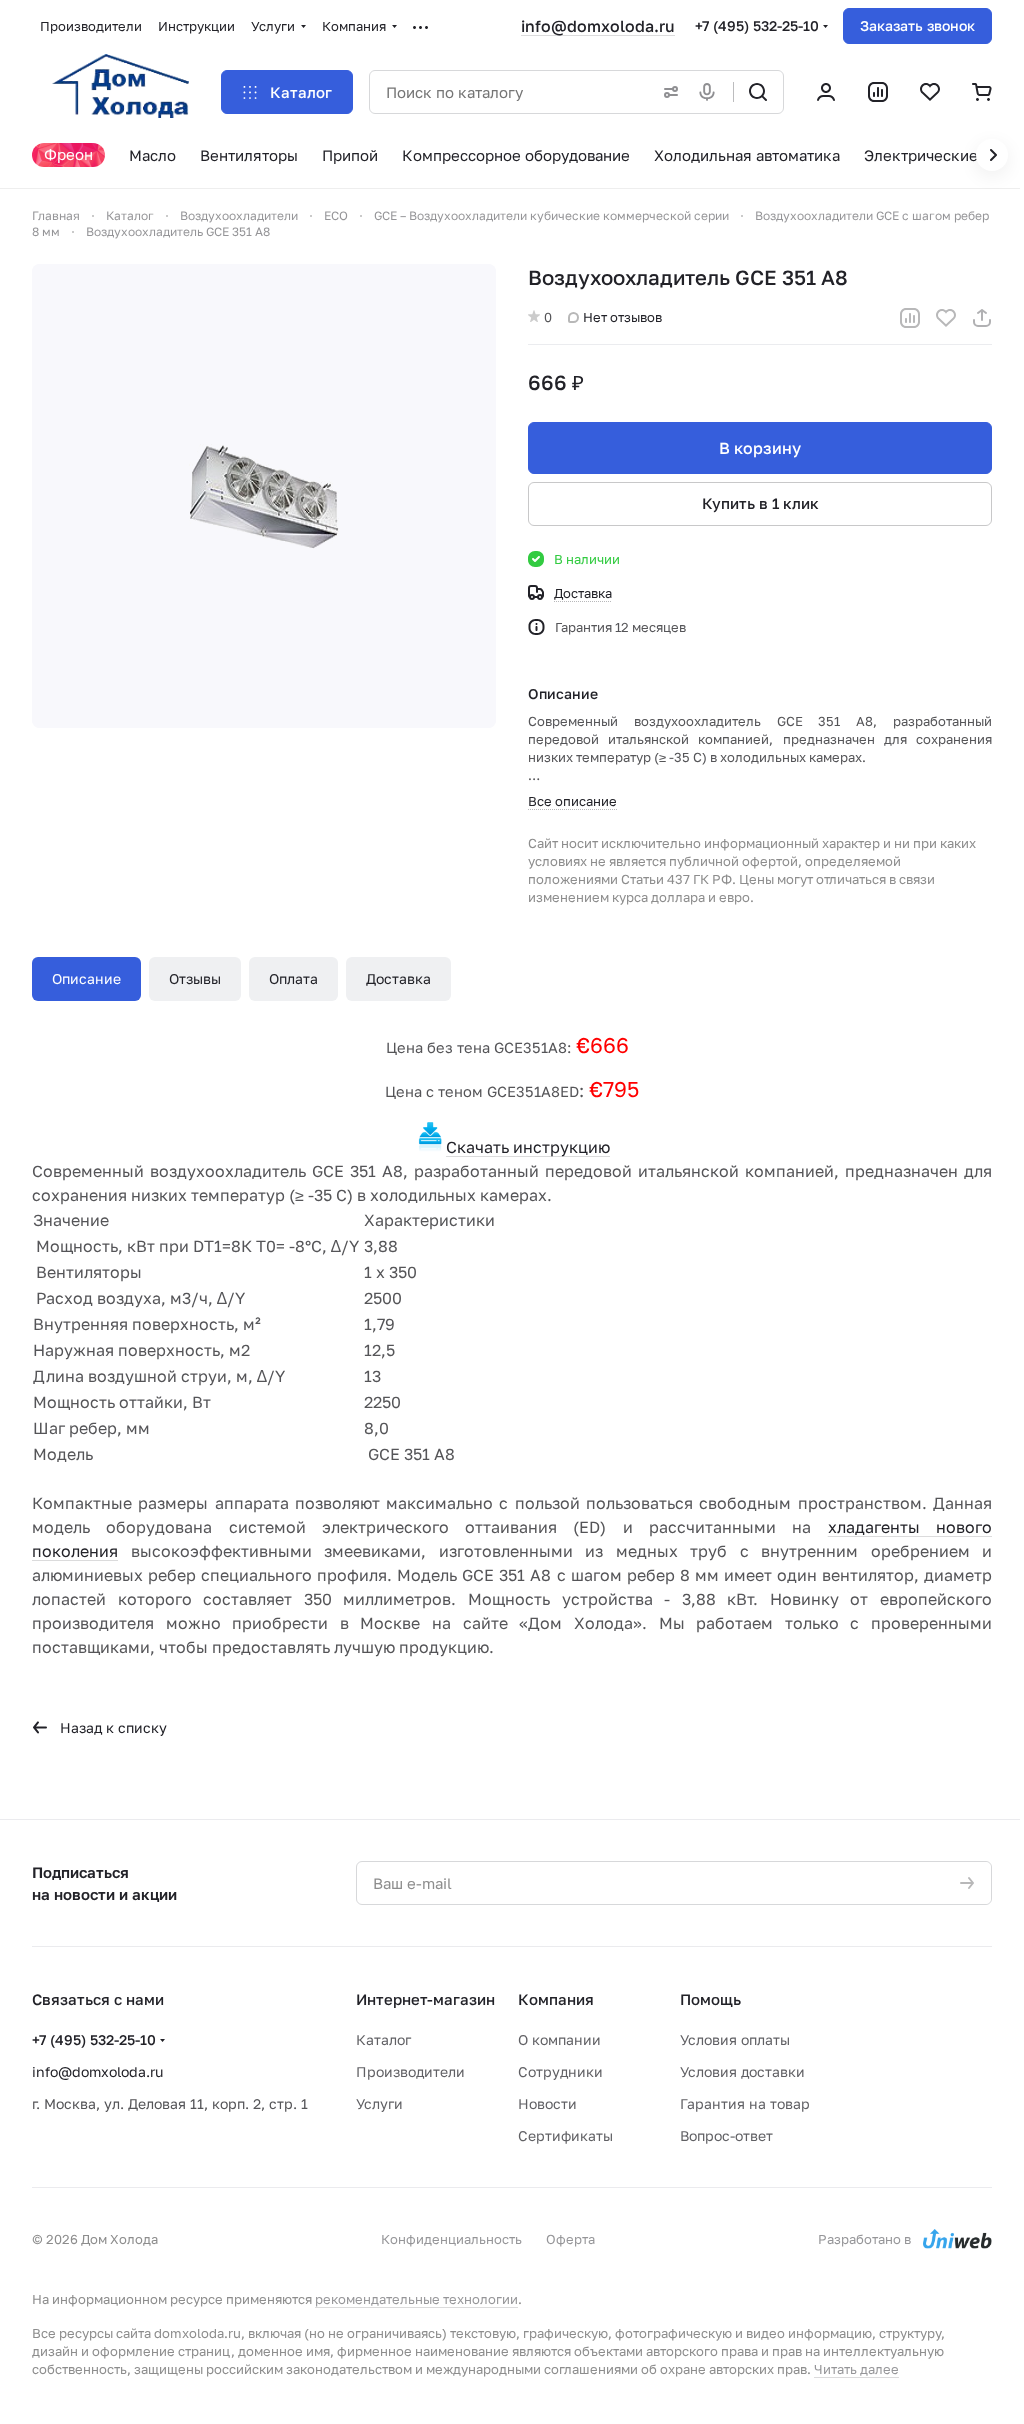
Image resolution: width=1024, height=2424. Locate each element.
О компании (559, 2039)
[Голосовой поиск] (711, 92)
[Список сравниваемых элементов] (878, 92)
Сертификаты (565, 2135)
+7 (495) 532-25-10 (757, 25)
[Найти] (758, 92)
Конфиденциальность (451, 2239)
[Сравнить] (910, 318)
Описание (86, 978)
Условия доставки (742, 2071)
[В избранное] (946, 318)
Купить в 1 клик (760, 503)
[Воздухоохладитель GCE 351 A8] (264, 496)
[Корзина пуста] (982, 92)
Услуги (379, 2103)
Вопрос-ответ (726, 2135)
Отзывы (195, 978)
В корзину (760, 448)
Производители (410, 2071)
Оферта (570, 2239)
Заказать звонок (917, 25)
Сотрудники (560, 2071)
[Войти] (826, 92)
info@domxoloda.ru (598, 26)
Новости (547, 2103)
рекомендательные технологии (416, 2299)
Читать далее (856, 2369)
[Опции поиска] (667, 92)
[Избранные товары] (930, 92)
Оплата (293, 978)
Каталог (383, 2039)
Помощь (710, 1999)
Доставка (398, 978)
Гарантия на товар (745, 2103)
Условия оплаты (735, 2039)
